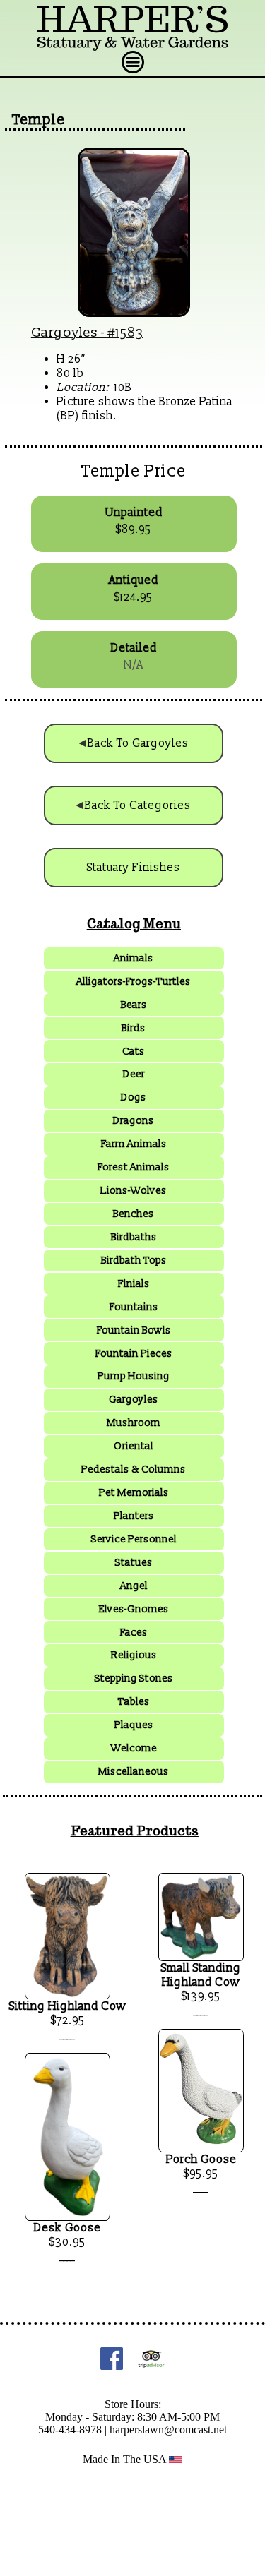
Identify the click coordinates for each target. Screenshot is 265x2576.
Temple (39, 120)
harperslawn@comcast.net (168, 2430)
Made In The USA (126, 2459)
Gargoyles (65, 333)
